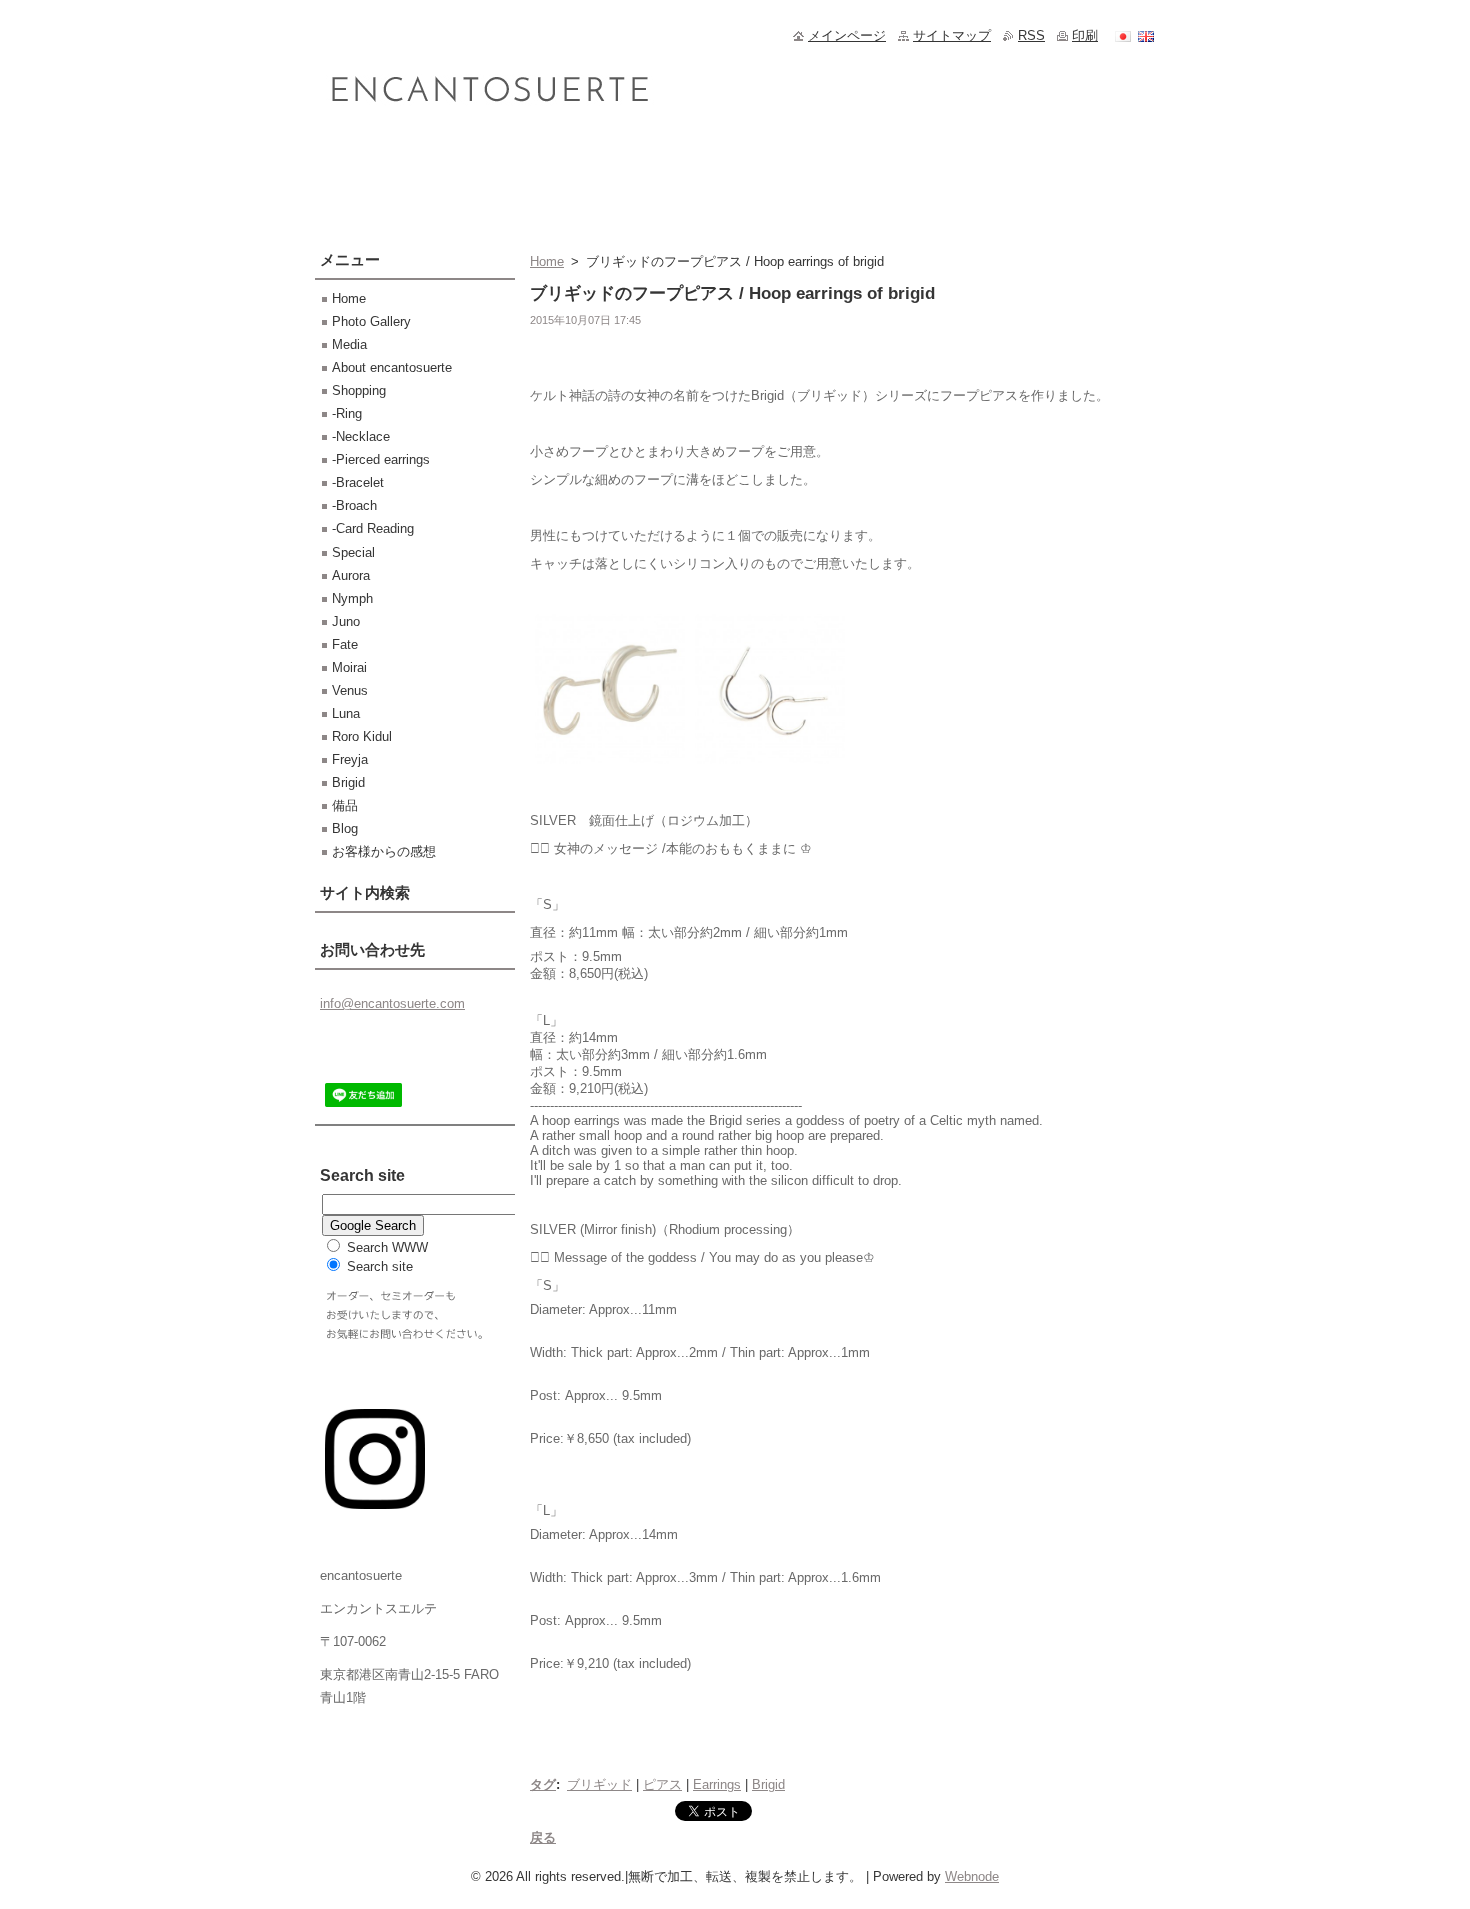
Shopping (359, 390)
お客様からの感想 (384, 851)
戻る (543, 1837)
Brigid (768, 1784)
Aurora (351, 575)
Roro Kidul (362, 736)
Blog (345, 828)
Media (349, 344)
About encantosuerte (392, 367)
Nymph (352, 598)
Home (547, 261)
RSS (1031, 35)
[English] (1146, 36)
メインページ (847, 35)
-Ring (347, 413)
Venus (350, 690)
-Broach (354, 505)
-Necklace (361, 436)
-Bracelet (358, 482)
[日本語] (1123, 36)
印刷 (1085, 35)
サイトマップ (952, 35)
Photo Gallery (371, 321)
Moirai (349, 667)
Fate (345, 644)
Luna (346, 713)
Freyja (350, 759)
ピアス (662, 1784)
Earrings (717, 1784)
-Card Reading (373, 528)
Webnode (972, 1876)
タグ (543, 1784)
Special (353, 552)
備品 (345, 805)
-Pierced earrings (381, 459)
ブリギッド (599, 1784)
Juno (346, 621)
